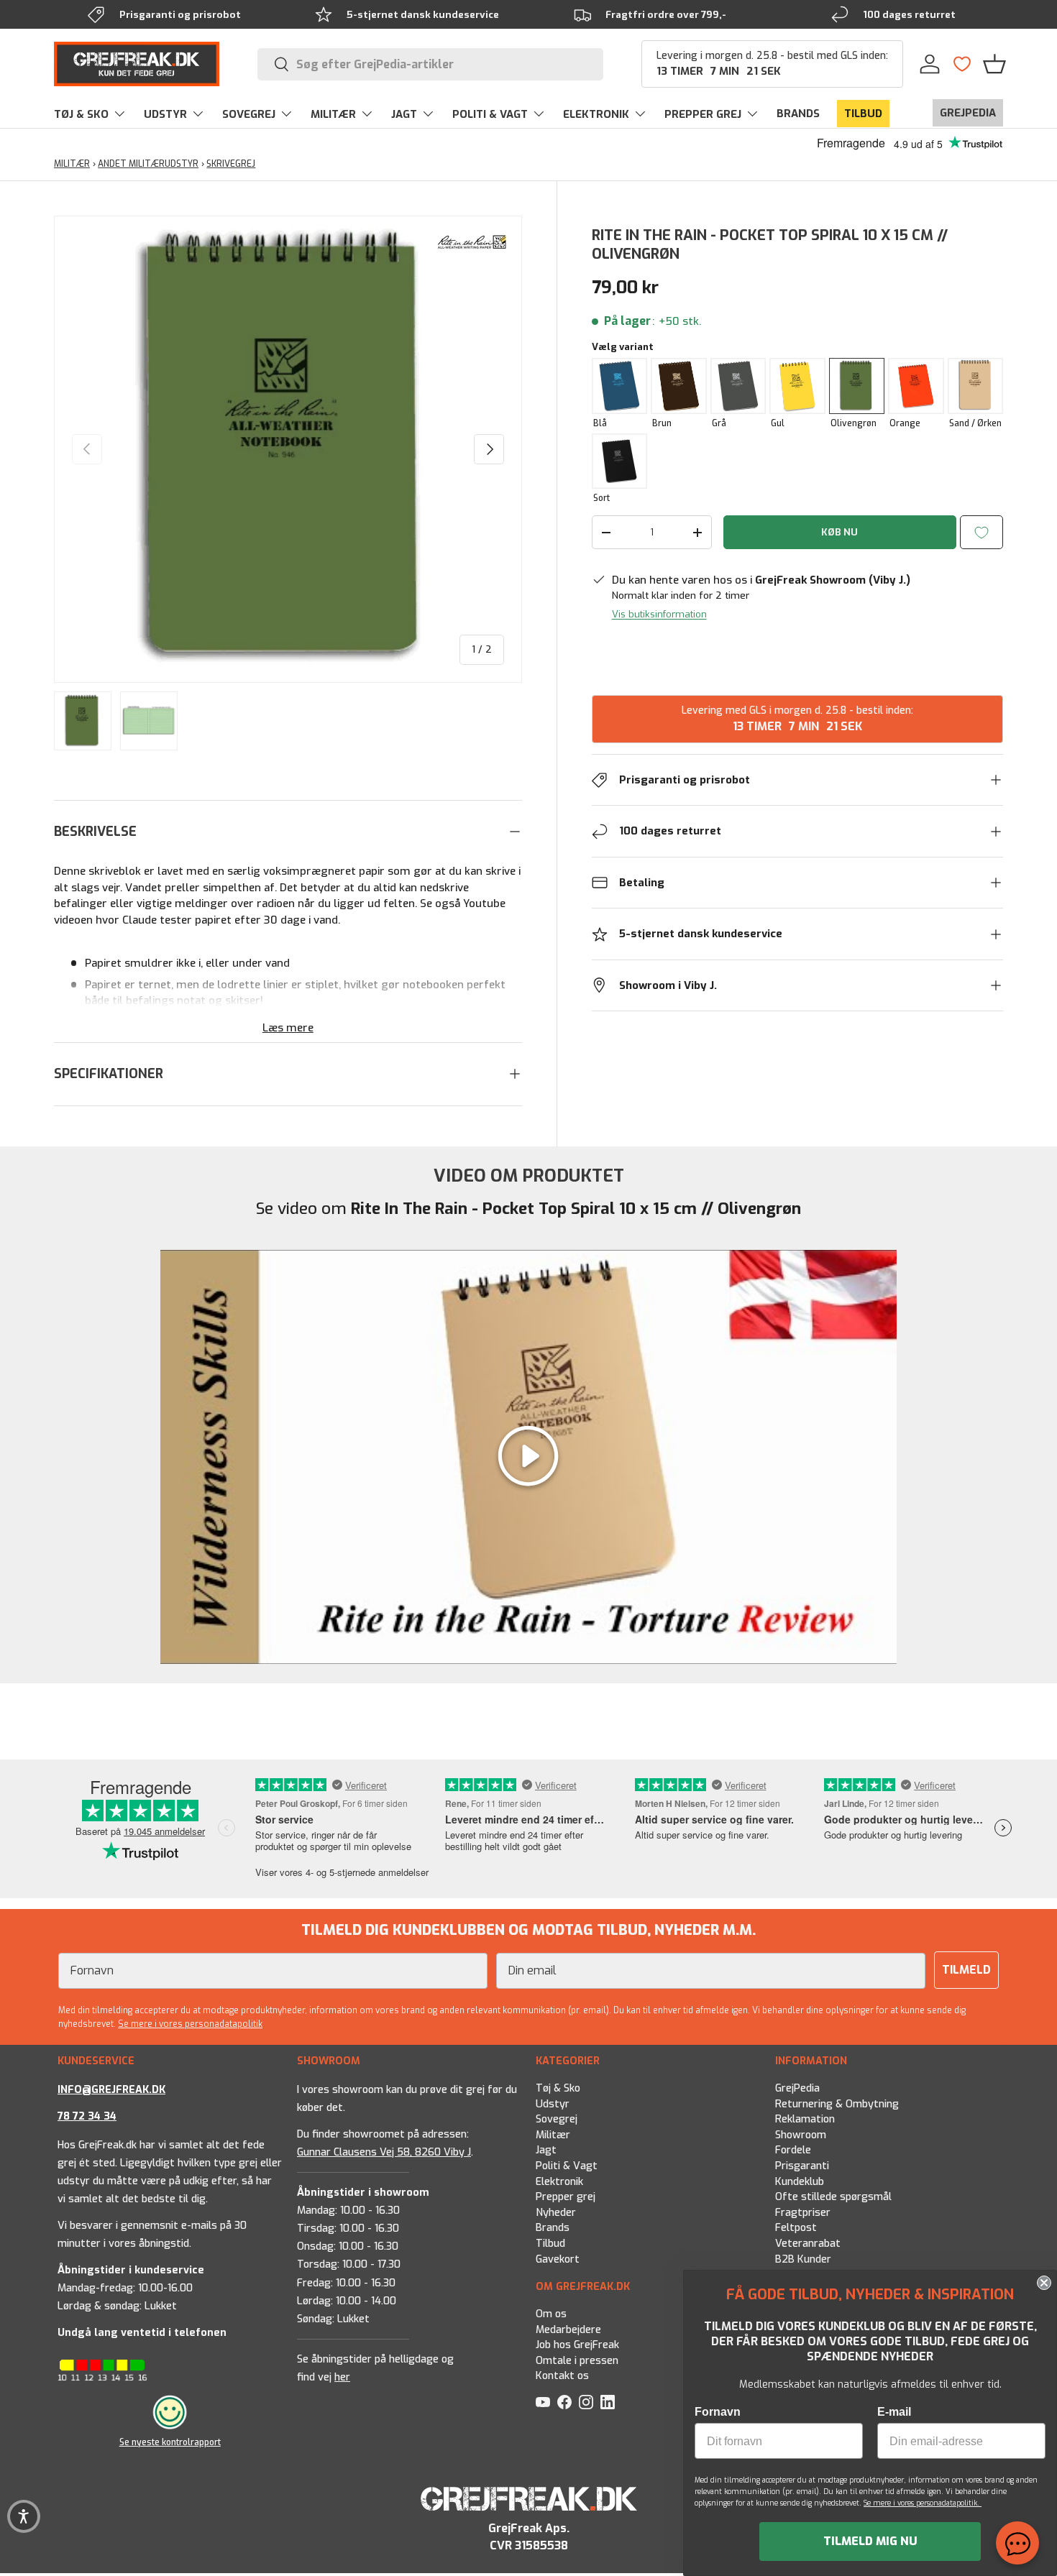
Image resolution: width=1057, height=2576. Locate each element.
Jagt (546, 2150)
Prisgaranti (802, 2166)
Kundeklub (800, 2182)
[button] (994, 64)
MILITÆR (333, 114)
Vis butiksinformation (659, 614)
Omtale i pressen (577, 2361)
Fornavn (718, 2412)
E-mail (894, 2412)
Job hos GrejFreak (577, 2346)
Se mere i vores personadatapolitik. (923, 2503)
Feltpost (796, 2228)
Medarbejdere (568, 2330)
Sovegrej (557, 2119)
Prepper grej (566, 2197)
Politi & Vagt (567, 2166)
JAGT (404, 114)
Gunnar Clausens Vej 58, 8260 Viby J (384, 2152)
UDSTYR (165, 114)
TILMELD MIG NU (870, 2541)
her (342, 2377)
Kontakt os (562, 2377)
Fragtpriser (803, 2213)
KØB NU (839, 532)
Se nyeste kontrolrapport (170, 2442)
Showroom (801, 2135)
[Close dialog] (1044, 2283)
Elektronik (559, 2182)
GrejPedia (797, 2088)
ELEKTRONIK (596, 114)
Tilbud (550, 2244)
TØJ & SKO (81, 114)
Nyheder (556, 2213)
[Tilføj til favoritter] (981, 532)
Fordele (793, 2150)
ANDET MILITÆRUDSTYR (148, 164)
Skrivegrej (231, 164)
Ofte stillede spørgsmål (833, 2197)
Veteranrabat (808, 2244)
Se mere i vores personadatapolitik (190, 2024)
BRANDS (798, 114)
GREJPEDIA (968, 113)
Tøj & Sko (558, 2088)
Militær (553, 2135)
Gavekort (558, 2259)
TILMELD (966, 1970)
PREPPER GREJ (703, 114)
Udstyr (553, 2104)
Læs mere (288, 1028)
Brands (553, 2228)
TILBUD (863, 114)
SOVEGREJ (249, 114)
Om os (551, 2314)
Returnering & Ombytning (837, 2104)
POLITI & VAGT (490, 114)
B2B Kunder (803, 2259)
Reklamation (805, 2119)
